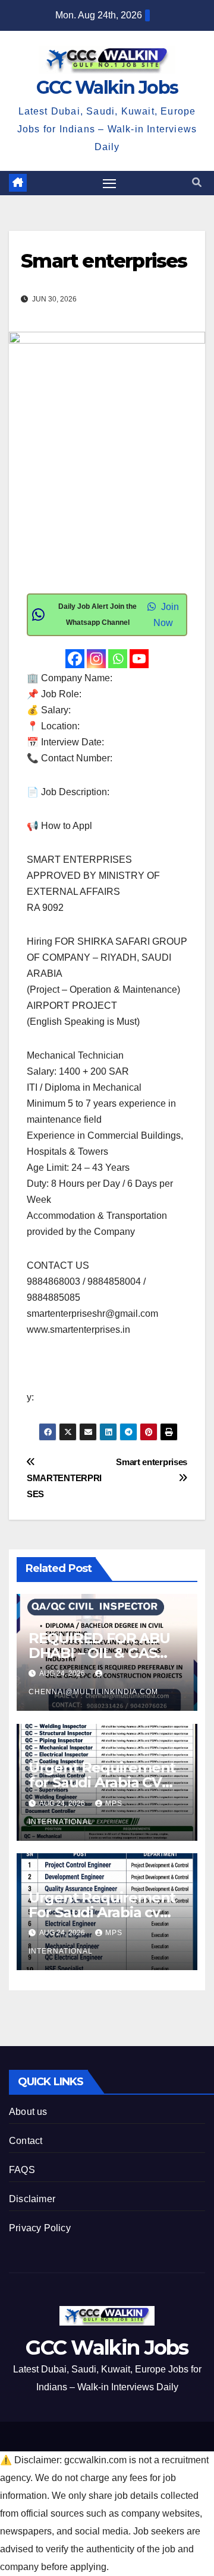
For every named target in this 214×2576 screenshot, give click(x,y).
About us (28, 2112)
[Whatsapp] (118, 659)
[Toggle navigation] (109, 183)
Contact (26, 2141)
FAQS (22, 2170)
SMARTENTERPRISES (64, 1486)
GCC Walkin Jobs (107, 88)
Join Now (166, 615)
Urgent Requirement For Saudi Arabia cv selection (102, 1912)
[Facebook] (75, 659)
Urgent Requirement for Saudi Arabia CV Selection (102, 1782)
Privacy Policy (40, 2228)
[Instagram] (96, 659)
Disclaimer (32, 2199)
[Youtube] (139, 659)
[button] (197, 182)
